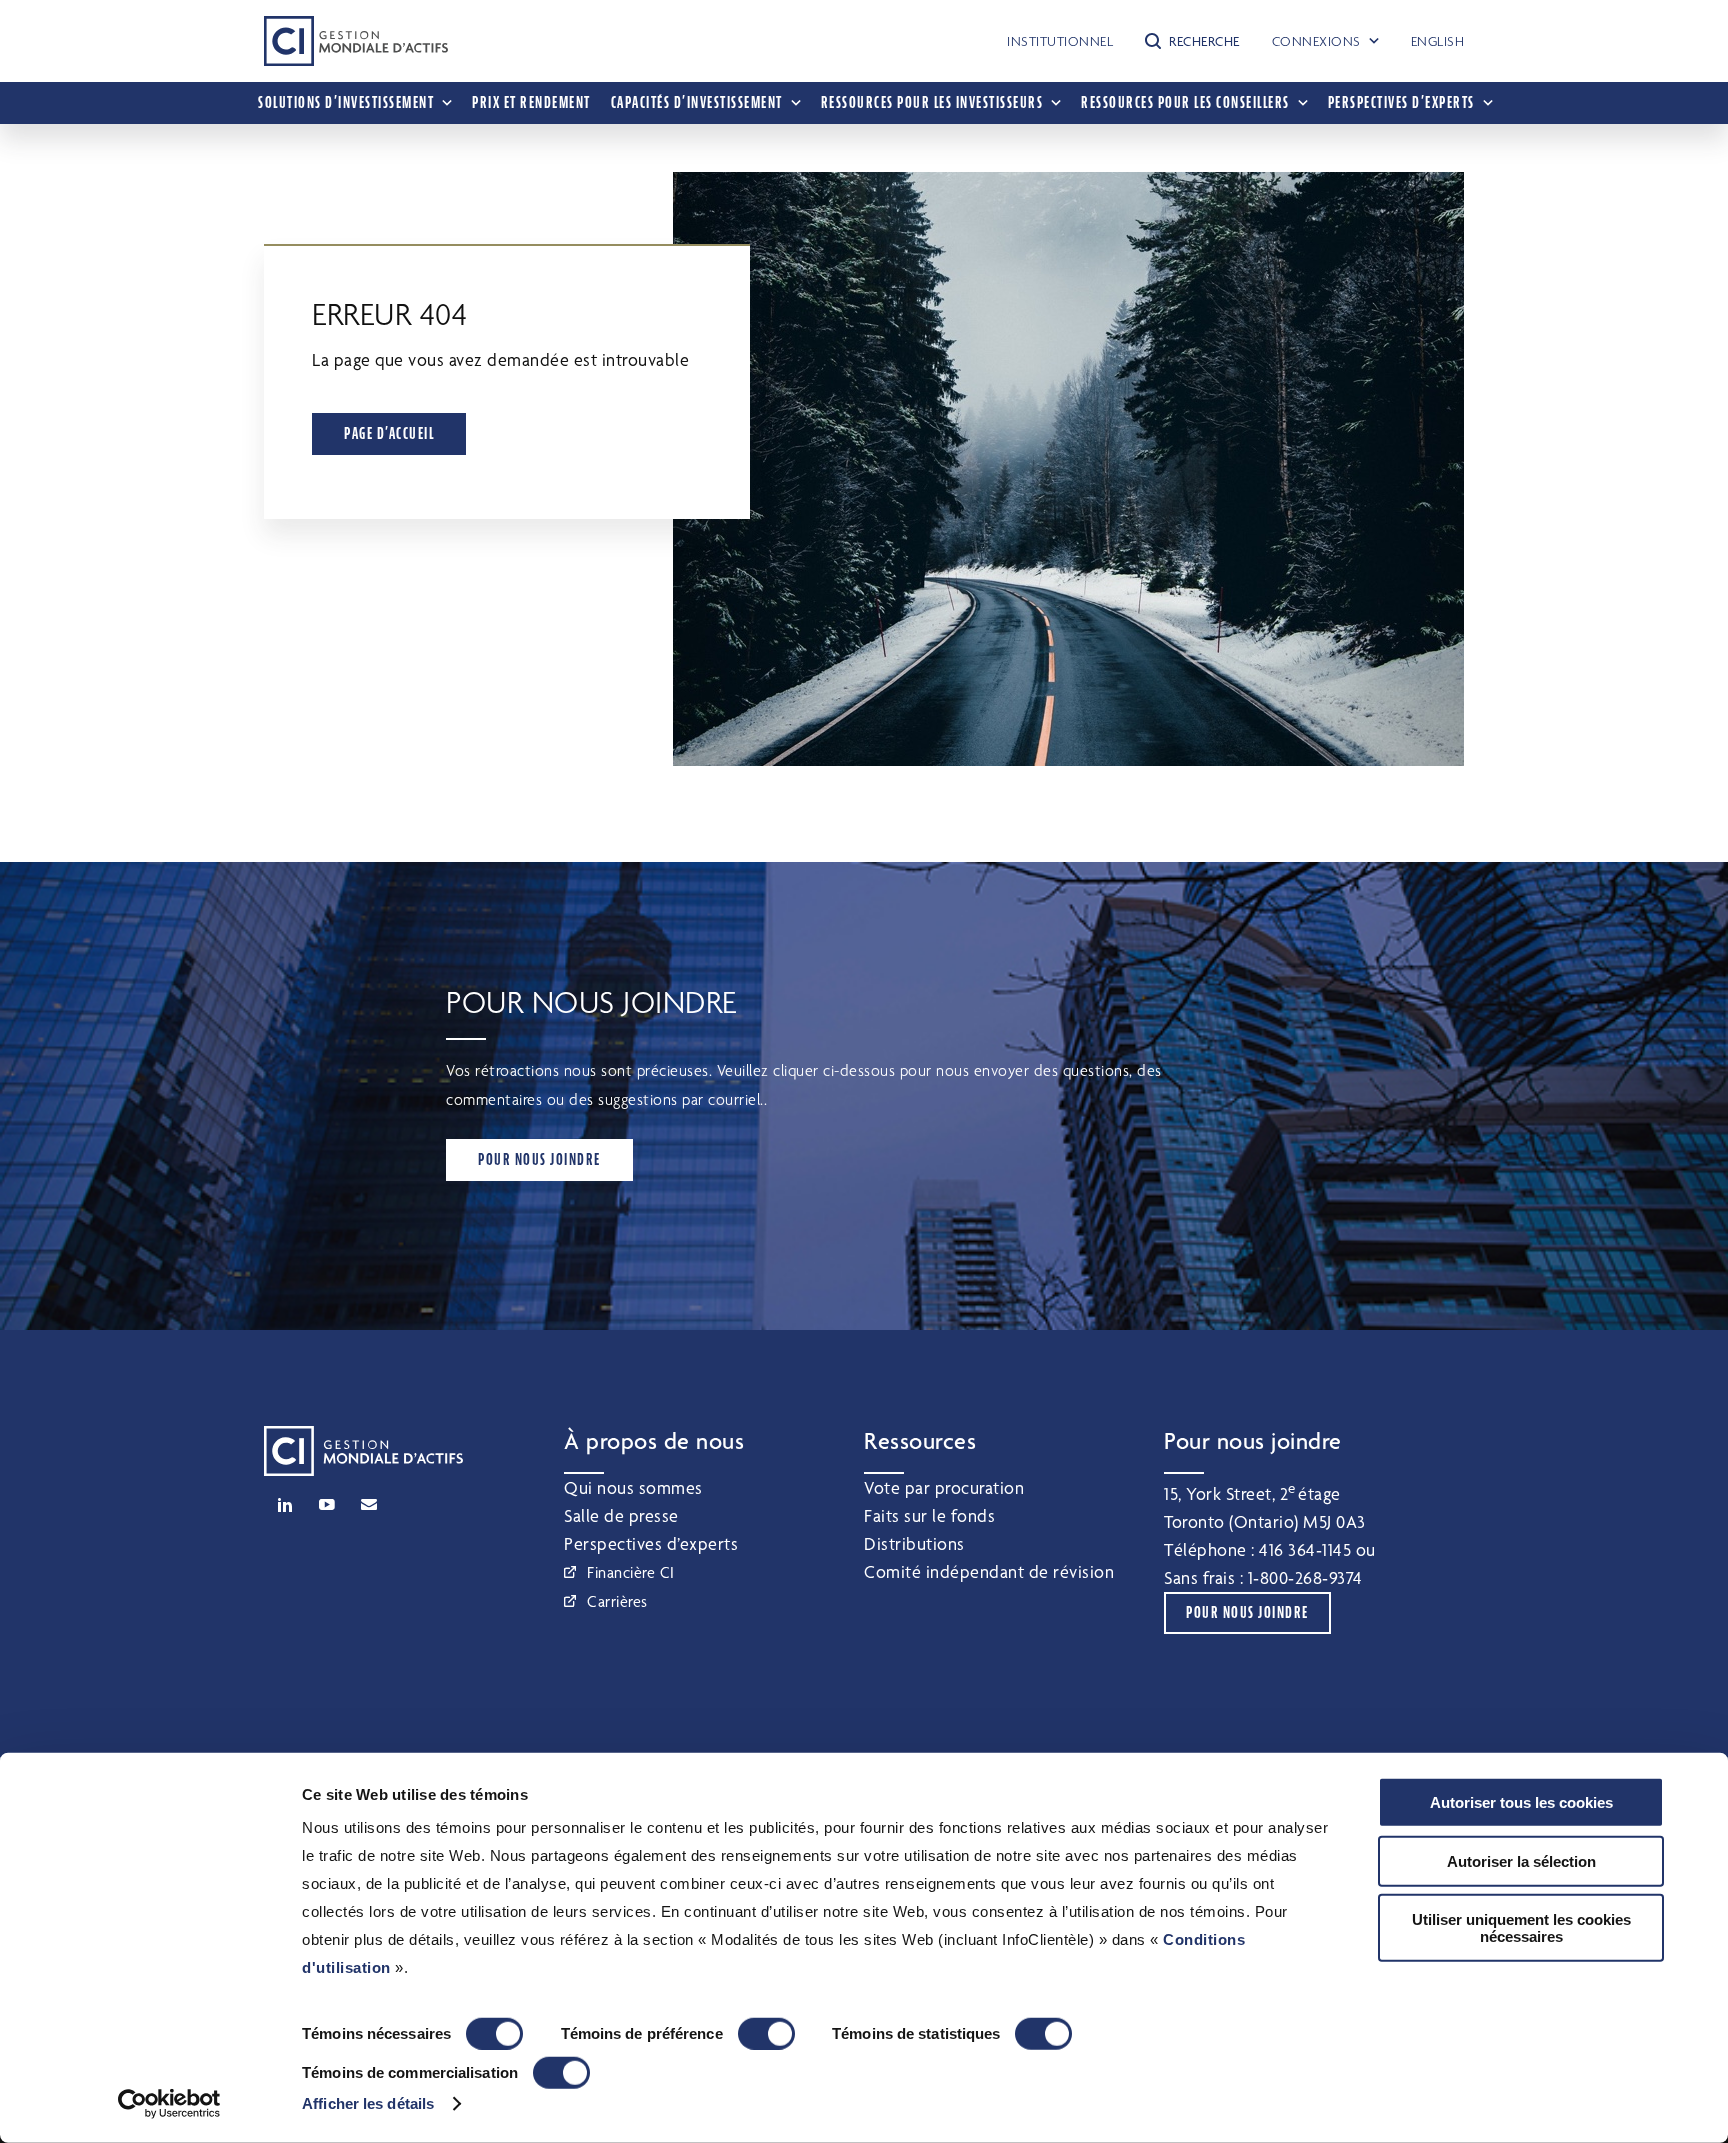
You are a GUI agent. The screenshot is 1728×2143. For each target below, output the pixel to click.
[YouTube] (327, 1505)
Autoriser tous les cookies (1521, 1802)
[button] (1192, 41)
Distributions (914, 1543)
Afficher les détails (368, 2103)
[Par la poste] (369, 1505)
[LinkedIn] (285, 1505)
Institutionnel (1060, 41)
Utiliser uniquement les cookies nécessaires (1521, 1928)
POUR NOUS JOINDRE (539, 1159)
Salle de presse (621, 1515)
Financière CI (631, 1572)
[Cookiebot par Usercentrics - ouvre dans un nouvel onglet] (169, 2104)
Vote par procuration (944, 1487)
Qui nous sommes (633, 1487)
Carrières (617, 1601)
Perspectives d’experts (651, 1543)
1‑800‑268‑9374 (1305, 1577)
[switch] (766, 2034)
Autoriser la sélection (1521, 1860)
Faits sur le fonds (929, 1515)
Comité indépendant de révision (989, 1571)
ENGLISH (1438, 41)
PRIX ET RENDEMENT (531, 102)
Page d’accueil (389, 433)
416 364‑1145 (1305, 1549)
